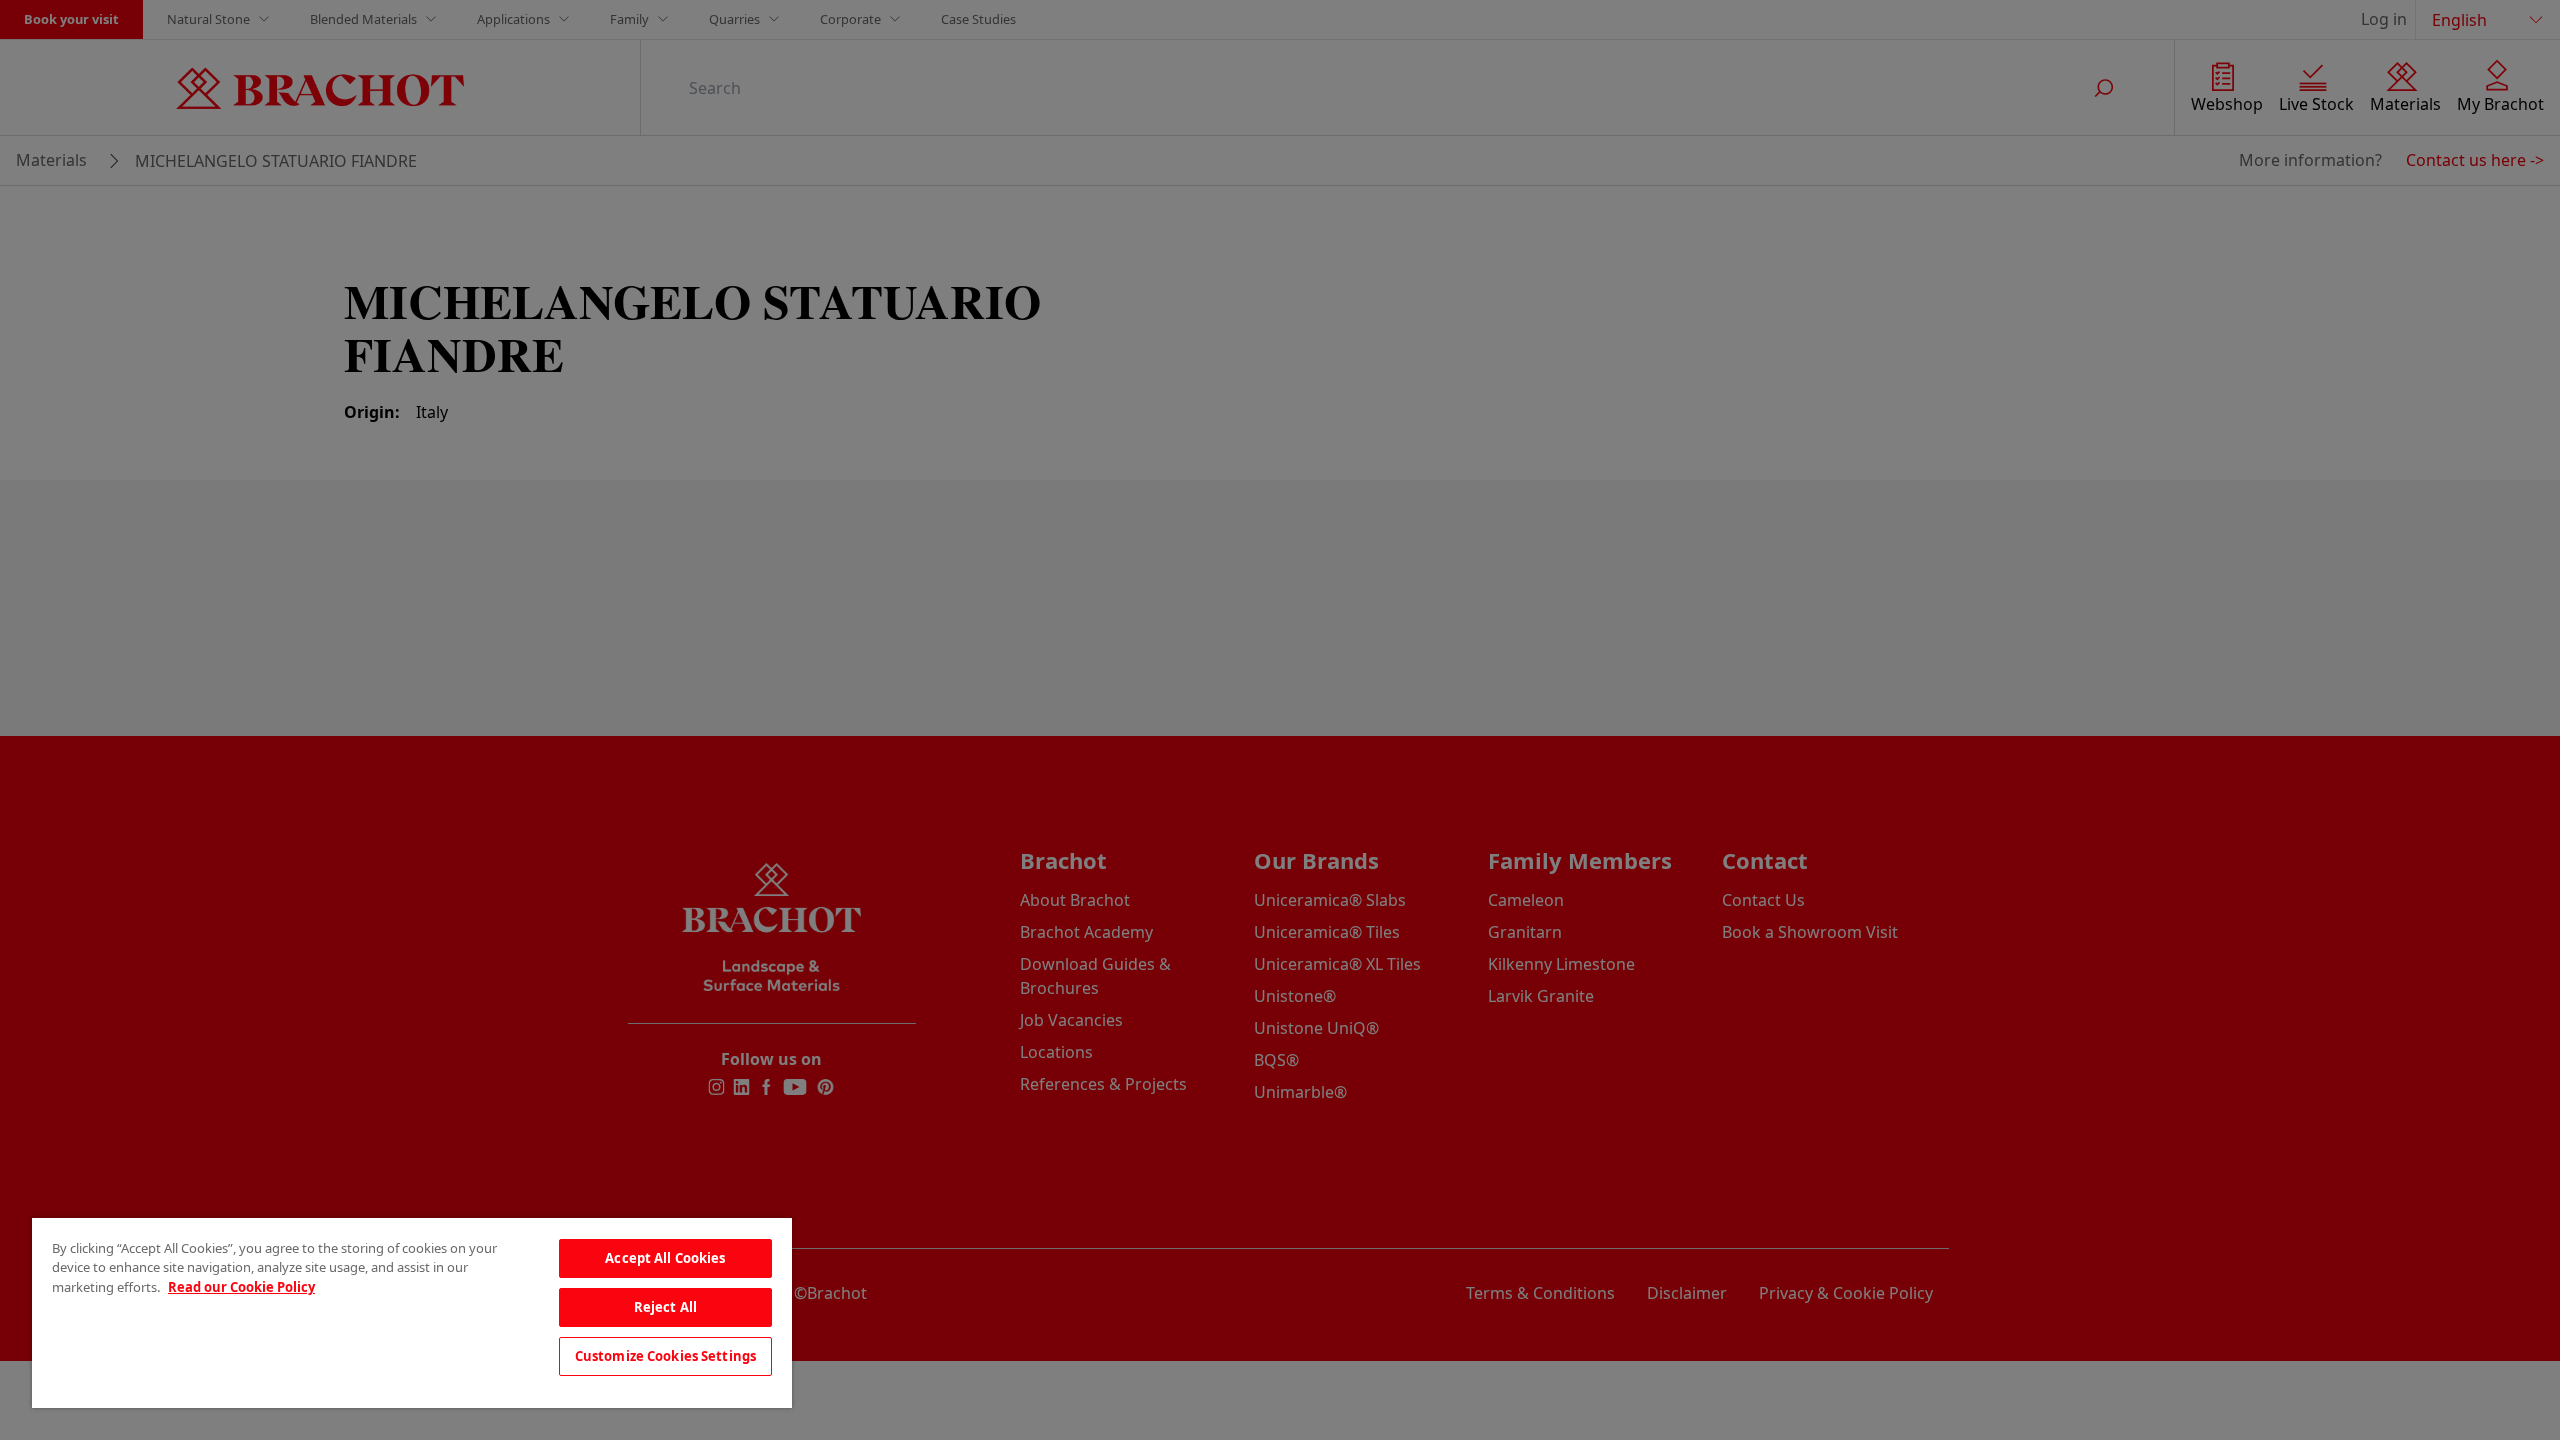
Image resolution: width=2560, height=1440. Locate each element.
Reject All (665, 1307)
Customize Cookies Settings (665, 1356)
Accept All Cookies (665, 1258)
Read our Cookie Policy (241, 1287)
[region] (412, 1313)
